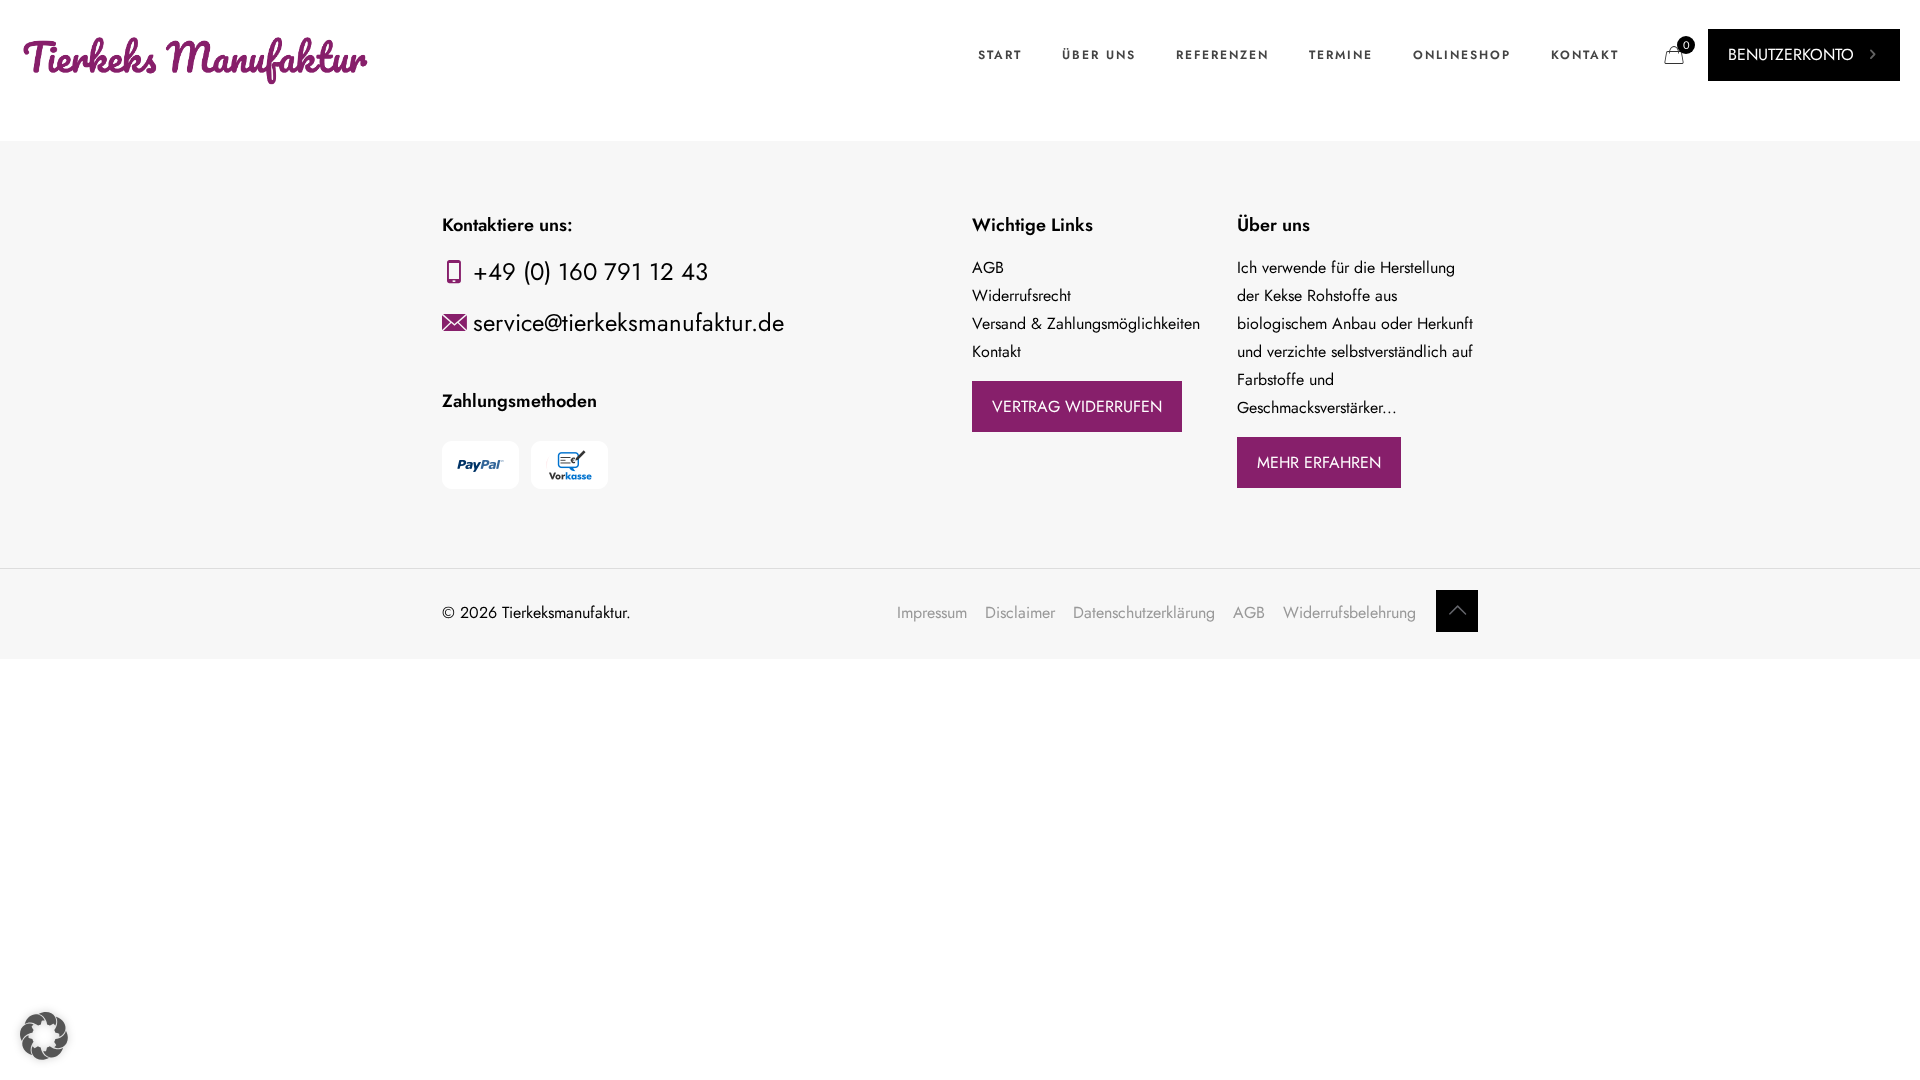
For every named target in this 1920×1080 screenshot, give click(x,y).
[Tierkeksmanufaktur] (197, 55)
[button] (44, 1036)
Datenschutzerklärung (1144, 612)
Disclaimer (1020, 612)
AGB (1249, 612)
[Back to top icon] (1457, 611)
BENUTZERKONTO (1791, 54)
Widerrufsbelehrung (1349, 612)
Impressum (932, 612)
